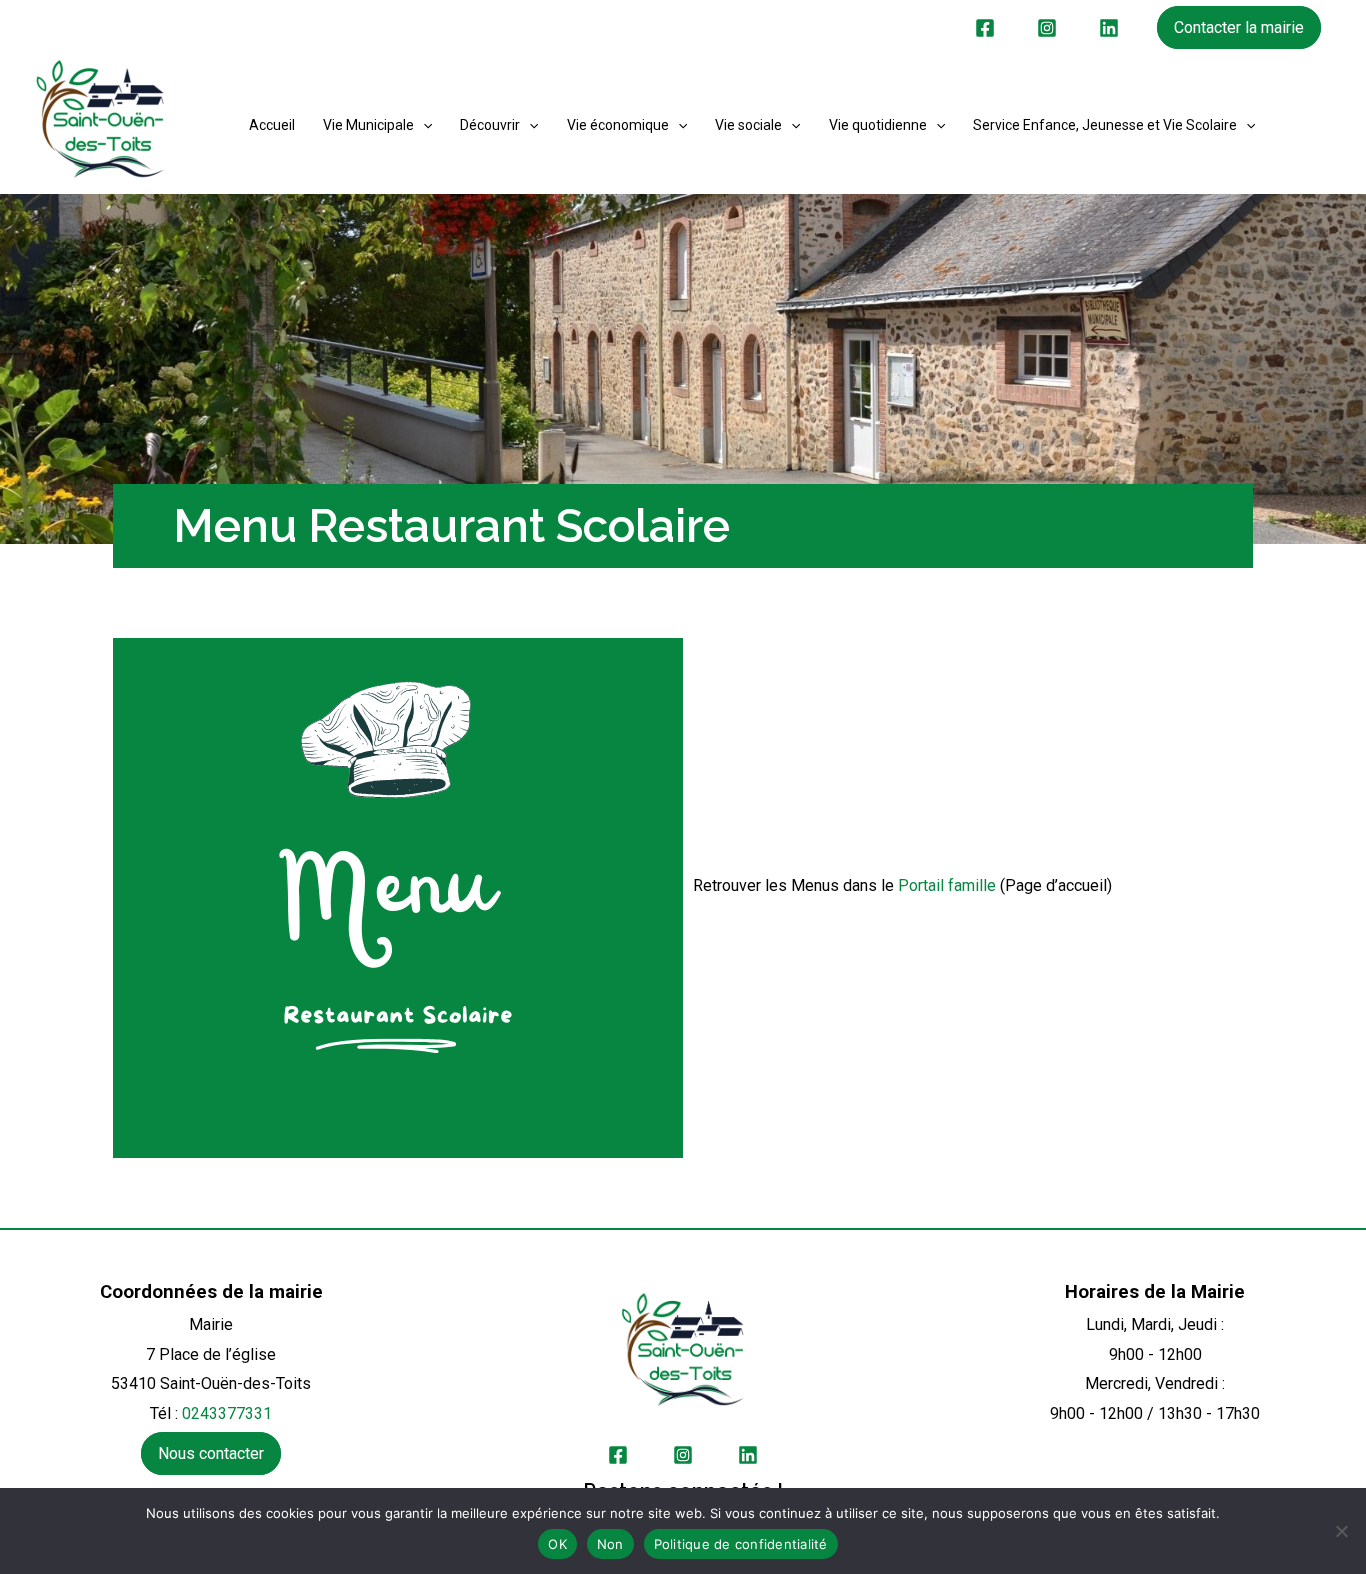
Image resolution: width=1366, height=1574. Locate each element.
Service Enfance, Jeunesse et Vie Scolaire (1105, 125)
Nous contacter (211, 1453)
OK (557, 1544)
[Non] (1341, 1531)
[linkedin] (748, 1455)
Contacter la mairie (1239, 27)
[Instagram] (1047, 28)
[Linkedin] (1109, 28)
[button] (423, 125)
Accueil (272, 125)
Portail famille (947, 885)
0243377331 (227, 1413)
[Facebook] (985, 28)
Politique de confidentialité (741, 1544)
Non (610, 1544)
